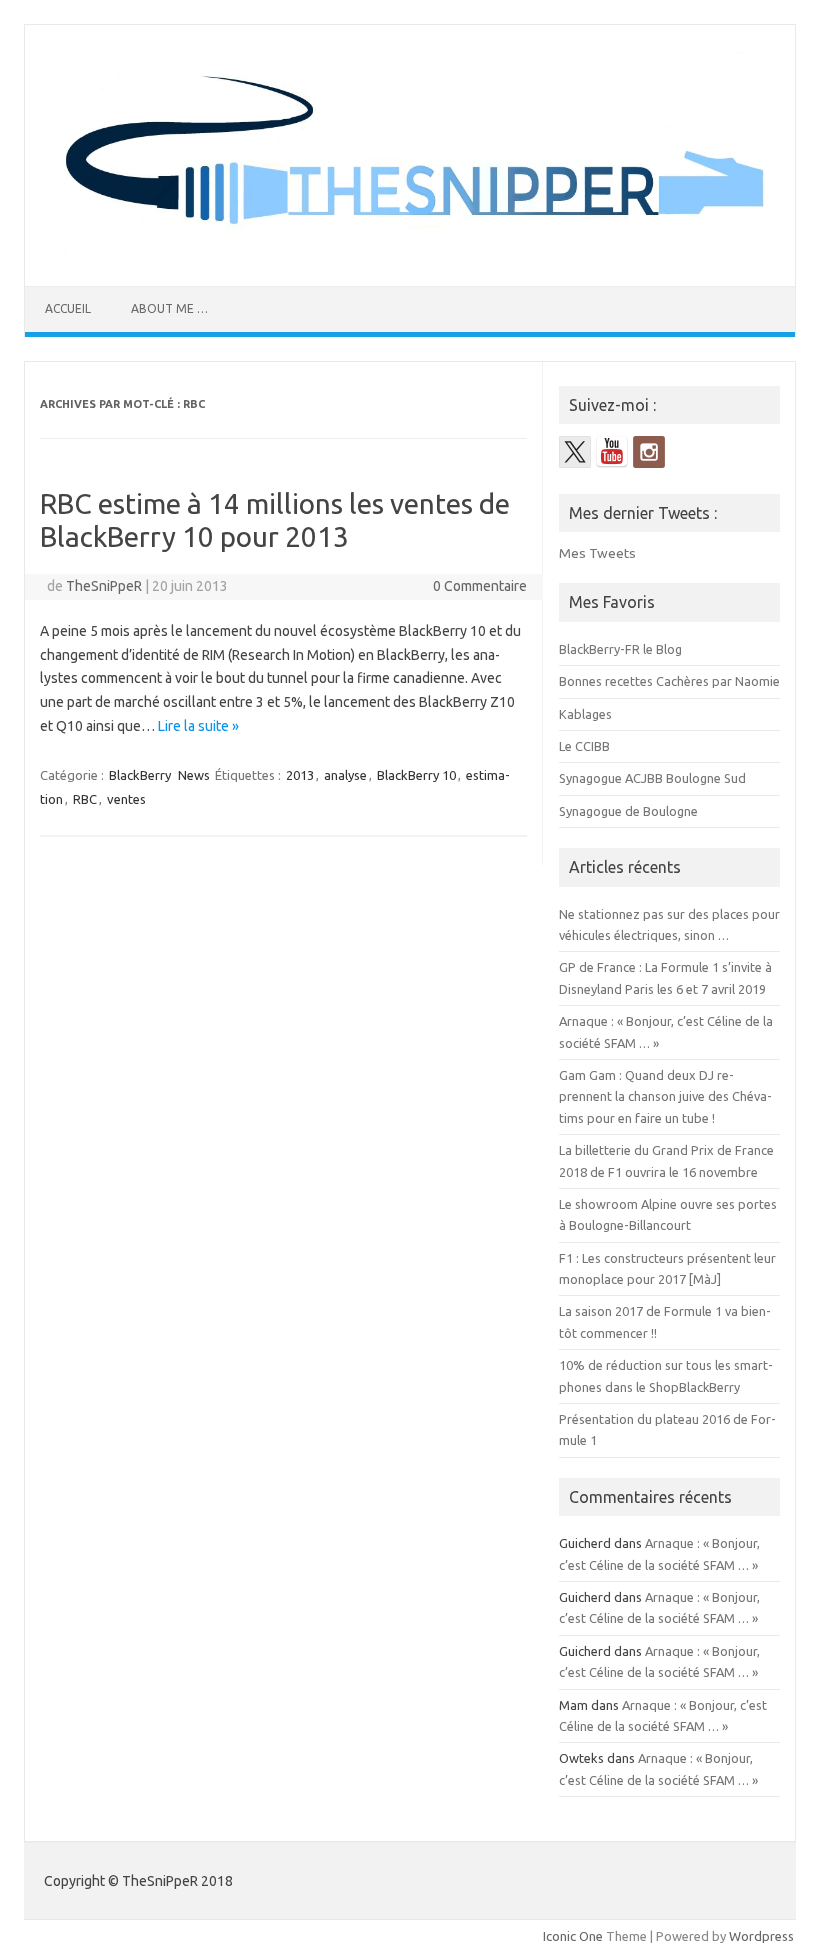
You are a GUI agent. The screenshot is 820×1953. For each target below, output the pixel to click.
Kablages (585, 714)
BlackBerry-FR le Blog (620, 649)
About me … (169, 308)
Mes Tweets (597, 553)
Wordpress (761, 1936)
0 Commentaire (480, 586)
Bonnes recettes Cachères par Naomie (669, 681)
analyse (345, 775)
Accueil (68, 308)
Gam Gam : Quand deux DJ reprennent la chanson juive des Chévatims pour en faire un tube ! (665, 1096)
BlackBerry (140, 775)
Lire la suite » (198, 726)
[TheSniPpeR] (410, 252)
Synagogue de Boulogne (628, 811)
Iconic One (573, 1936)
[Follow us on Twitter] (575, 452)
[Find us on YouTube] (612, 452)
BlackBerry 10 (416, 775)
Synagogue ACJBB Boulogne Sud (652, 778)
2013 (300, 775)
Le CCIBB (584, 746)
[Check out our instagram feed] (649, 452)
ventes (126, 799)
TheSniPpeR (104, 586)
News (194, 775)
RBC (85, 799)
